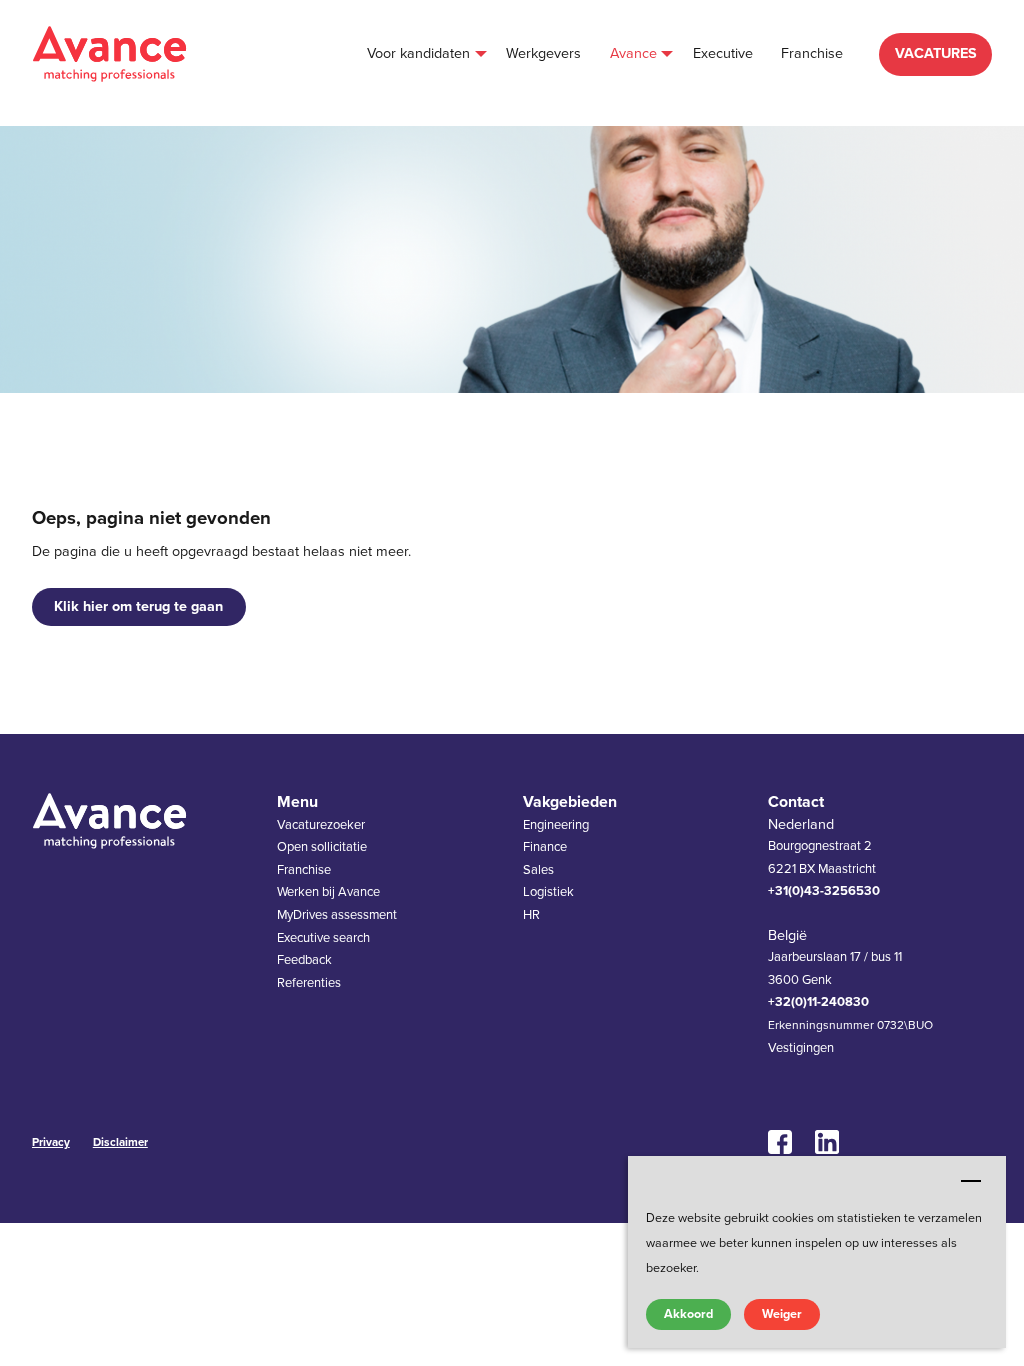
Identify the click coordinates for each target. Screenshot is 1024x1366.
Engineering (556, 825)
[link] (786, 1142)
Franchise (304, 870)
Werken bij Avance (328, 892)
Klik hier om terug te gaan (138, 606)
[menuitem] (422, 54)
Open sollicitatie (322, 847)
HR (531, 915)
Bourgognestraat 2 (820, 846)
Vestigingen (801, 1048)
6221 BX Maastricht (822, 869)
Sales (538, 870)
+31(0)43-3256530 (824, 891)
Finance (545, 847)
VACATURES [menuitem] (936, 53)
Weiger (782, 1314)
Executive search (323, 938)
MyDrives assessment (337, 915)
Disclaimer (120, 1142)
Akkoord (688, 1314)
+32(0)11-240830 (818, 1002)
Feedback (304, 960)
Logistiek (548, 892)
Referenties (309, 983)
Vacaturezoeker (321, 825)
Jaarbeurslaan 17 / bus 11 (835, 957)
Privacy (51, 1142)
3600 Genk (800, 980)
